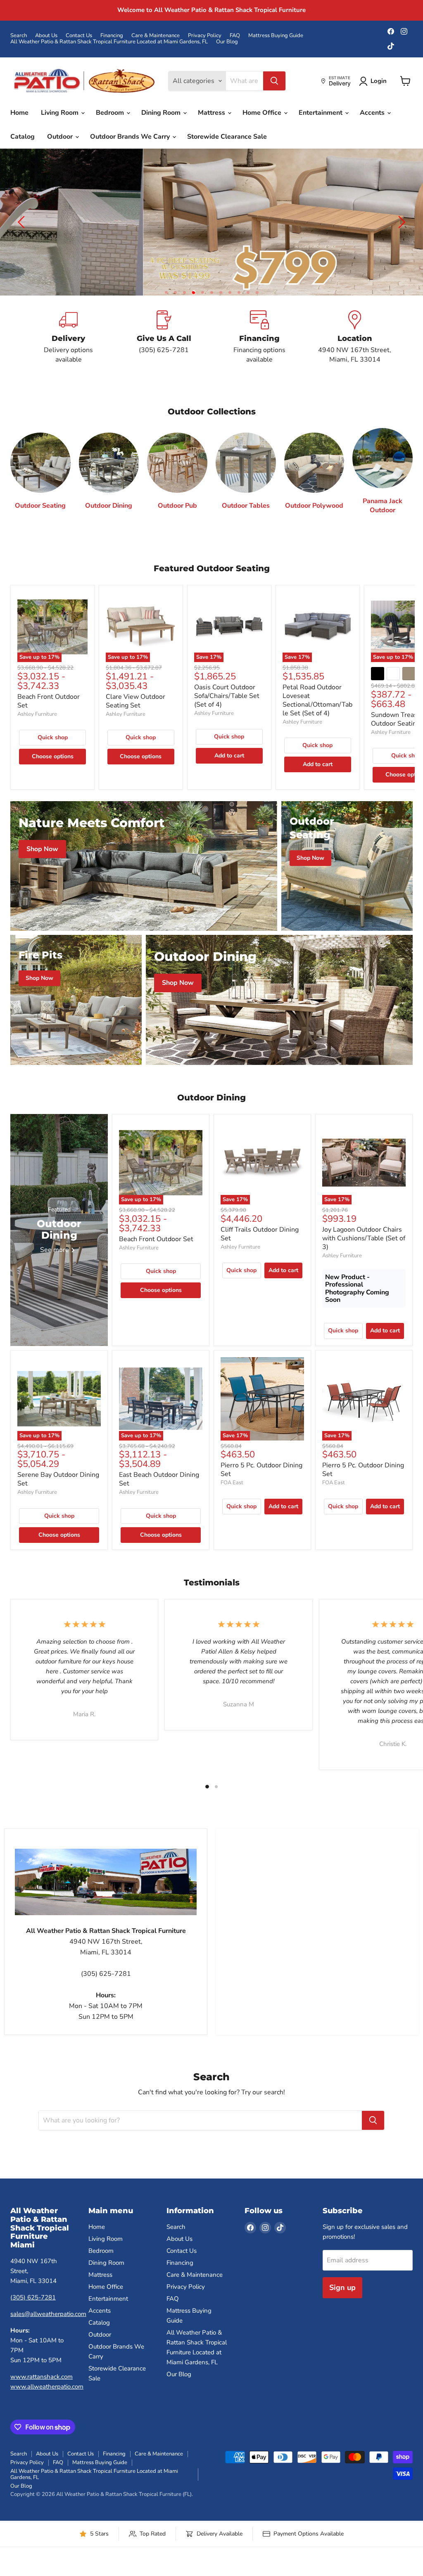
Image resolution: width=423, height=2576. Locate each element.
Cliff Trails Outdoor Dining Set (260, 1234)
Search (19, 36)
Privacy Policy (205, 36)
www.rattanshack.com (42, 2377)
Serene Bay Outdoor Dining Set (58, 1479)
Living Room (61, 113)
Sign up (342, 2287)
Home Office (263, 113)
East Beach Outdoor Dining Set (159, 1479)
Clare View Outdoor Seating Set (135, 701)
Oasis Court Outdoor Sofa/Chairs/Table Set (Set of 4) (227, 696)
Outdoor (61, 137)
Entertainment (321, 113)
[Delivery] (68, 337)
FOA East (232, 1483)
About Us (46, 36)
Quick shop (53, 737)
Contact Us (79, 36)
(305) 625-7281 (33, 2297)
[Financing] (259, 337)
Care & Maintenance (156, 36)
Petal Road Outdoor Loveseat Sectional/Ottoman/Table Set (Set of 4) (317, 700)
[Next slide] (400, 222)
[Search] (274, 81)
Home (19, 113)
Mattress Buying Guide (276, 36)
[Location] (355, 337)
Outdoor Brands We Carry (131, 137)
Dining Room (162, 113)
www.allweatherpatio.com (47, 2387)
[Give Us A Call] (164, 337)
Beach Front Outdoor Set (49, 701)
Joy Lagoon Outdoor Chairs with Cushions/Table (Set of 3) (364, 1238)
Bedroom (111, 113)
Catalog (23, 137)
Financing (112, 36)
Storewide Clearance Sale (227, 137)
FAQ (235, 36)
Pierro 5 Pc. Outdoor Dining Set (261, 1470)
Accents (373, 113)
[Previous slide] (23, 222)
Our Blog (227, 42)
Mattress (212, 113)
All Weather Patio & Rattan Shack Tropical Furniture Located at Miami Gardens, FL (109, 42)
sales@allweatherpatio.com (48, 2314)
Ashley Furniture (37, 714)
